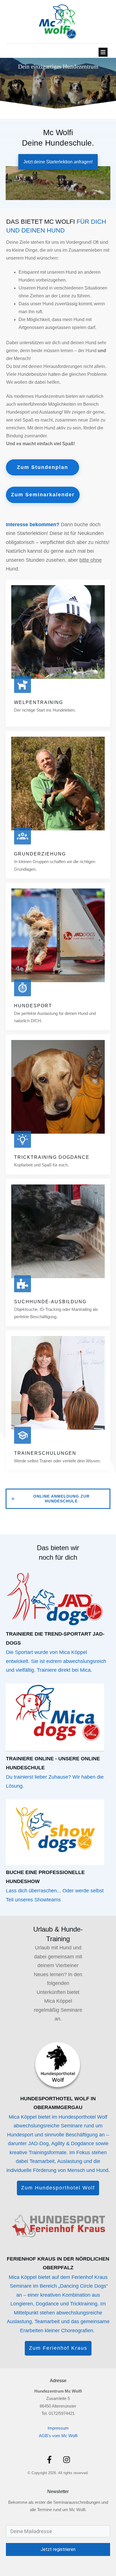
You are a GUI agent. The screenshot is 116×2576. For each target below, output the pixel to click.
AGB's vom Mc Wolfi (58, 2436)
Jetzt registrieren (58, 2549)
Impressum (58, 2428)
